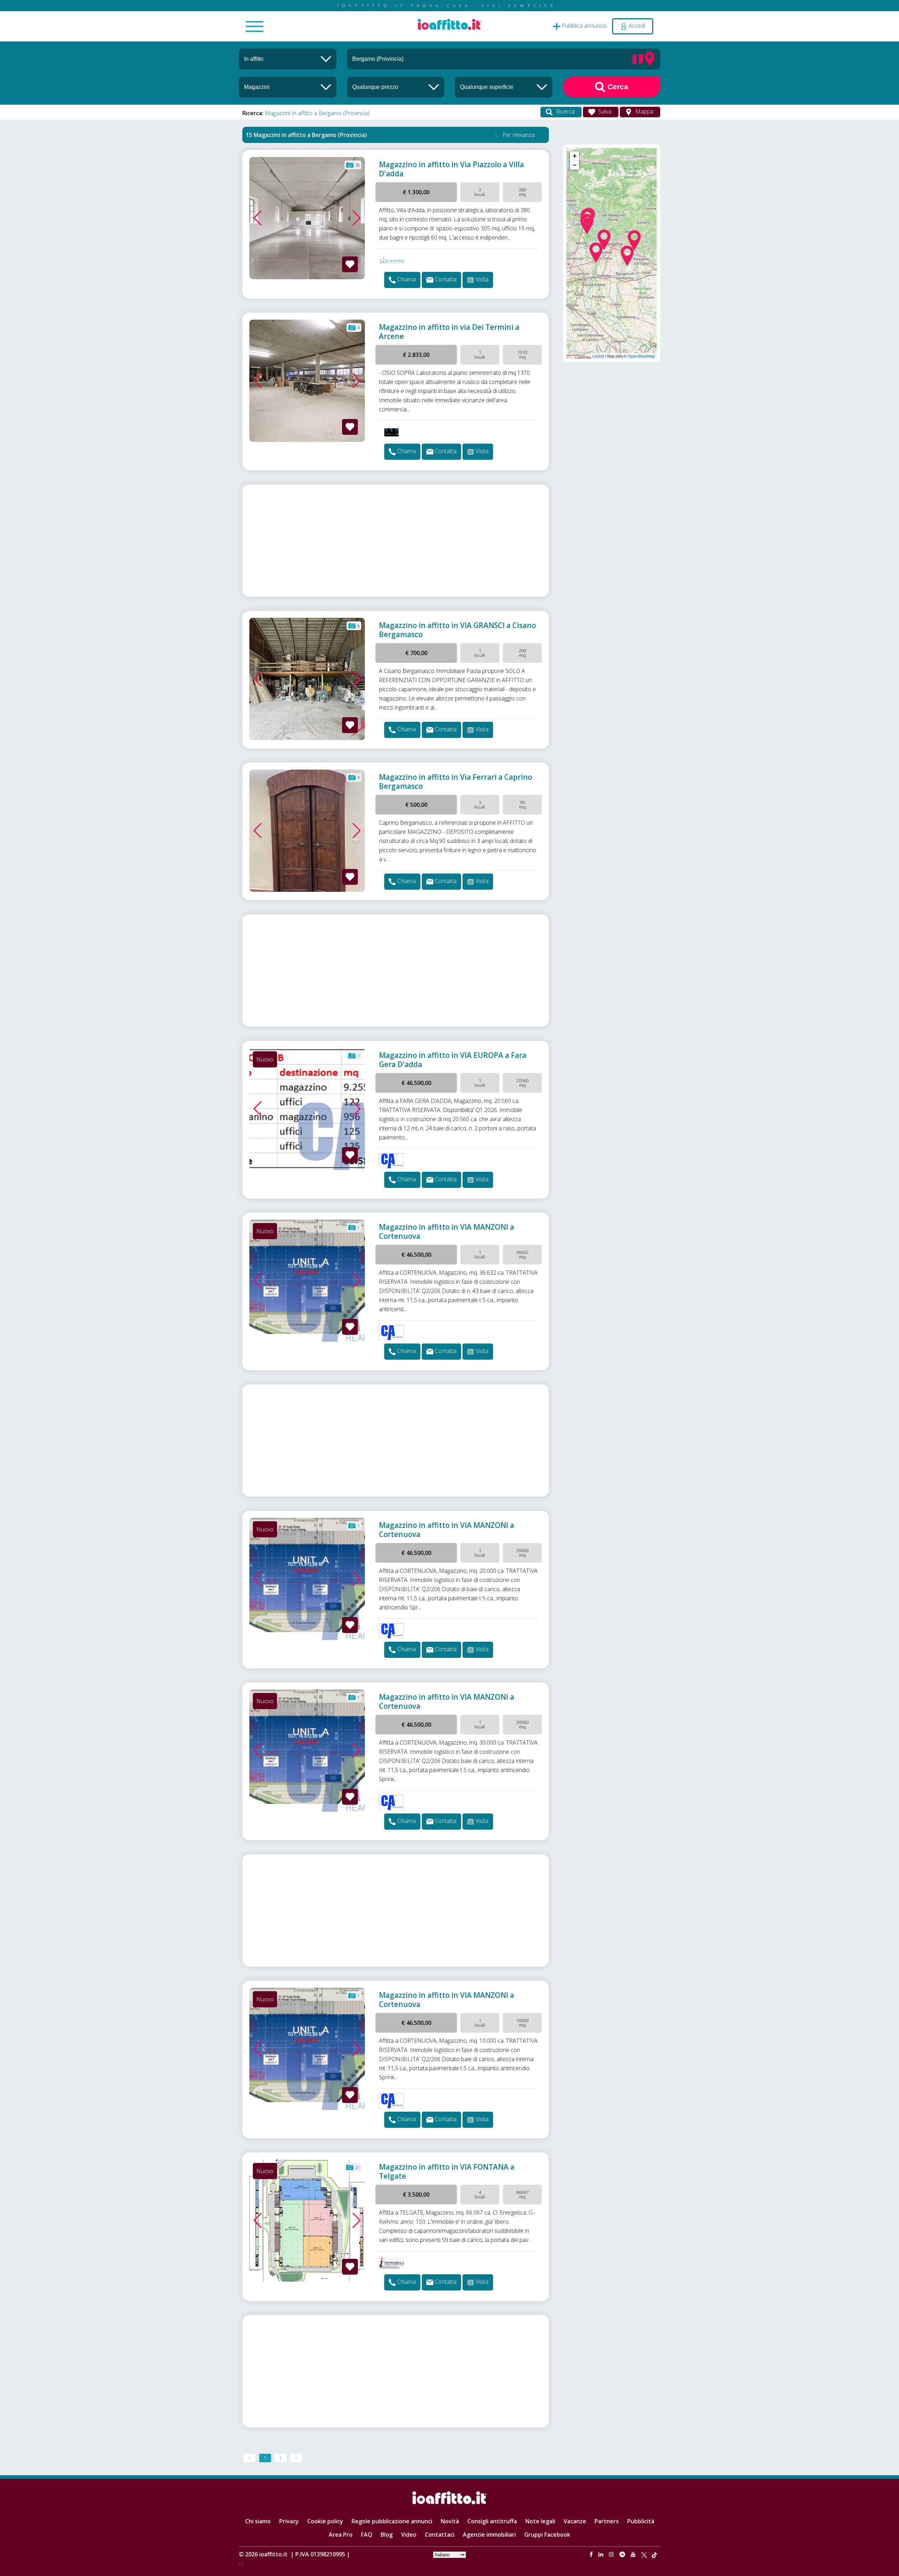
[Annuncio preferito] (350, 264)
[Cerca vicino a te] (650, 58)
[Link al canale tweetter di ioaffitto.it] (644, 2554)
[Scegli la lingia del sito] (449, 2554)
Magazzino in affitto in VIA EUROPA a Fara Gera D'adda (453, 1060)
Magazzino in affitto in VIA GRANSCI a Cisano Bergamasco (457, 630)
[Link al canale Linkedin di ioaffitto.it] (602, 2554)
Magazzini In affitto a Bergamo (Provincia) (317, 113)
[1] (396, 87)
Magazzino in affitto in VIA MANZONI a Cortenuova (447, 1231)
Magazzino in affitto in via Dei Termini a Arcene (449, 332)
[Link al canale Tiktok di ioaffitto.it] (654, 2554)
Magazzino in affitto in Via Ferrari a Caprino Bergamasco (455, 782)
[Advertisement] (396, 541)
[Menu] (255, 27)
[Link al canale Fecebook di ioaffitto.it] (592, 2554)
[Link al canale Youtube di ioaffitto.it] (634, 2554)
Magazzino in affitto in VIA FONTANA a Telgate (447, 2171)
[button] (258, 218)
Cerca (617, 87)
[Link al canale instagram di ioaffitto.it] (612, 2554)
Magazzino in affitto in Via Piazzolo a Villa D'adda (451, 169)
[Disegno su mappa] (638, 58)
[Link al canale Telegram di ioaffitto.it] (623, 2554)
